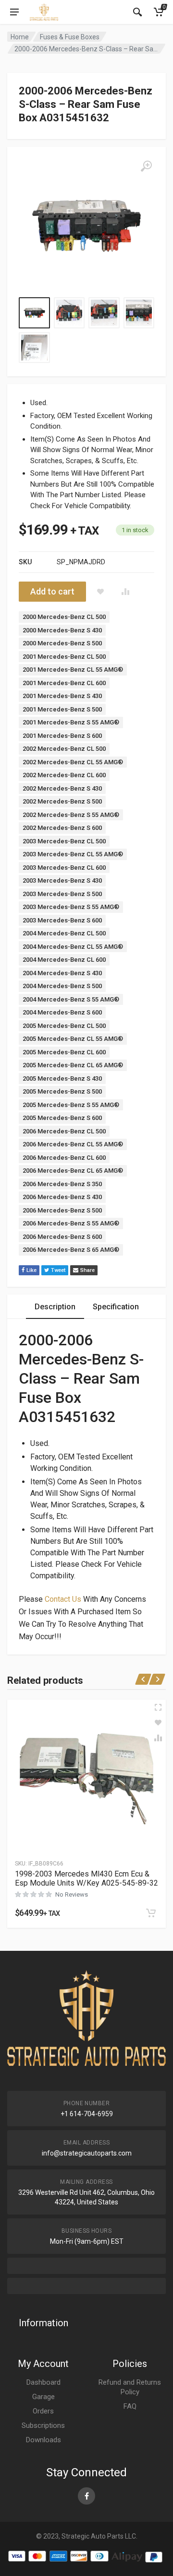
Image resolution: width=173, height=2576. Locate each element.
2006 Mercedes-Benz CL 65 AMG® (73, 1171)
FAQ (130, 2406)
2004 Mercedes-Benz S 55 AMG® (71, 999)
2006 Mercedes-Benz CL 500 (64, 1131)
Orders (43, 2411)
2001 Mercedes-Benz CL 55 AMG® (73, 670)
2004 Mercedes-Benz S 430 (62, 973)
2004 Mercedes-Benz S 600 (62, 1012)
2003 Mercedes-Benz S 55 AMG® (71, 907)
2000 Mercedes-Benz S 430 (62, 630)
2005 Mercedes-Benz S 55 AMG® (71, 1105)
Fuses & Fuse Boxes (70, 37)
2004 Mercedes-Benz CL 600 (64, 960)
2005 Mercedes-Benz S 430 (62, 1078)
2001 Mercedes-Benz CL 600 (64, 683)
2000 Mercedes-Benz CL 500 (64, 617)
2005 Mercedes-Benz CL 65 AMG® (73, 1065)
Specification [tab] (116, 1307)
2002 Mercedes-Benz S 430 (62, 788)
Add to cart (52, 591)
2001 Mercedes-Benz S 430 (62, 696)
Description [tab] (55, 1307)
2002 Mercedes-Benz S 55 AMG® (71, 815)
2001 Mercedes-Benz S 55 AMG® (71, 722)
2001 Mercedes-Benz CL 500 (64, 657)
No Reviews (72, 1894)
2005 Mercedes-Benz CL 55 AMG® (73, 1039)
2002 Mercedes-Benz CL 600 (64, 775)
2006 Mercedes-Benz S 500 (62, 1210)
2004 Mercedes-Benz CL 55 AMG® (73, 947)
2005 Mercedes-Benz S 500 (62, 1091)
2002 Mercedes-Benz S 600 (62, 828)
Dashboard (43, 2382)
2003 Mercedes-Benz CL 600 (64, 868)
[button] (151, 1913)
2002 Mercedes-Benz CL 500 (64, 749)
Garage (43, 2397)
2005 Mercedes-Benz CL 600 (64, 1052)
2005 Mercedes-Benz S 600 (62, 1118)
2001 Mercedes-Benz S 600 (62, 736)
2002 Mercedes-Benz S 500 (62, 801)
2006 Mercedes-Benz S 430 (62, 1197)
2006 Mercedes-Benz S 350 (62, 1184)
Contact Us (63, 1599)
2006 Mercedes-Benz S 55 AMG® (71, 1223)
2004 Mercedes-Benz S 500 (62, 986)
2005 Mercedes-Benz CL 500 (64, 1026)
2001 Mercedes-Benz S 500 (62, 709)
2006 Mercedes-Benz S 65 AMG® (71, 1250)
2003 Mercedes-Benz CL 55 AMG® (73, 854)
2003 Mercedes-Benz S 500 (62, 894)
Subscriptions (43, 2425)
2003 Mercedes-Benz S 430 (62, 880)
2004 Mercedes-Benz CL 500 (64, 933)
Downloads (43, 2440)
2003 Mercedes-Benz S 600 (62, 920)
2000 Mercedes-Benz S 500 (62, 643)
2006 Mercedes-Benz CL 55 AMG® (73, 1144)
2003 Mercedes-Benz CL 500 (64, 841)
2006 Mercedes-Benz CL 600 (64, 1158)
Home (20, 37)
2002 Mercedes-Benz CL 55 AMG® (73, 762)
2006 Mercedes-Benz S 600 (62, 1237)
